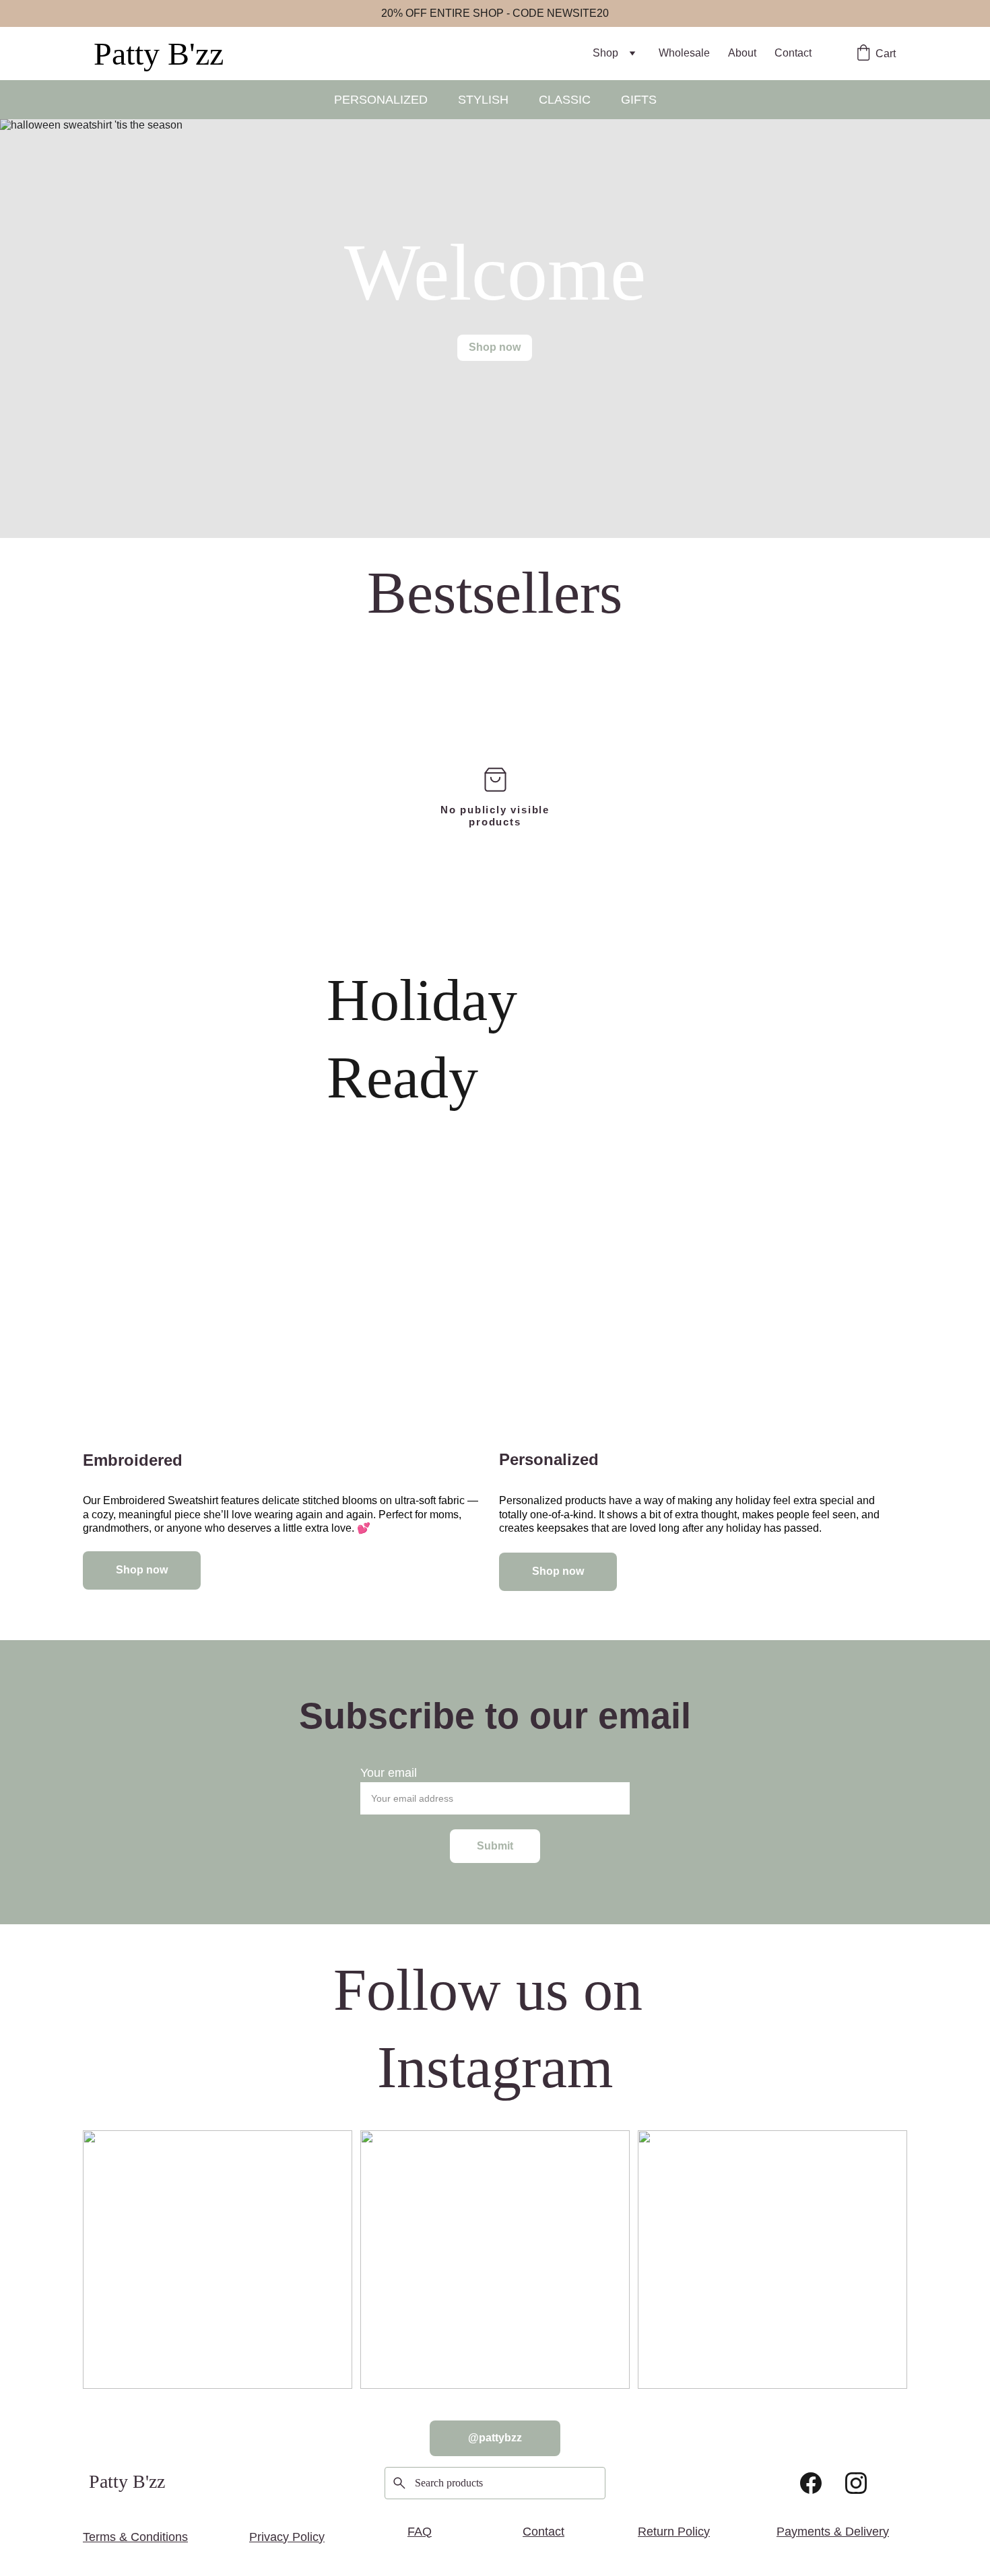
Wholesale (684, 53)
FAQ (420, 2532)
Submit (495, 1846)
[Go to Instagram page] (856, 2483)
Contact (793, 53)
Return (656, 2532)
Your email (389, 1773)
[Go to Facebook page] (811, 2483)
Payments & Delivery (833, 2532)
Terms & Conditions (135, 2537)
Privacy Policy (287, 2537)
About (742, 53)
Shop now (495, 347)
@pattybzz (495, 2438)
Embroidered (133, 1460)
